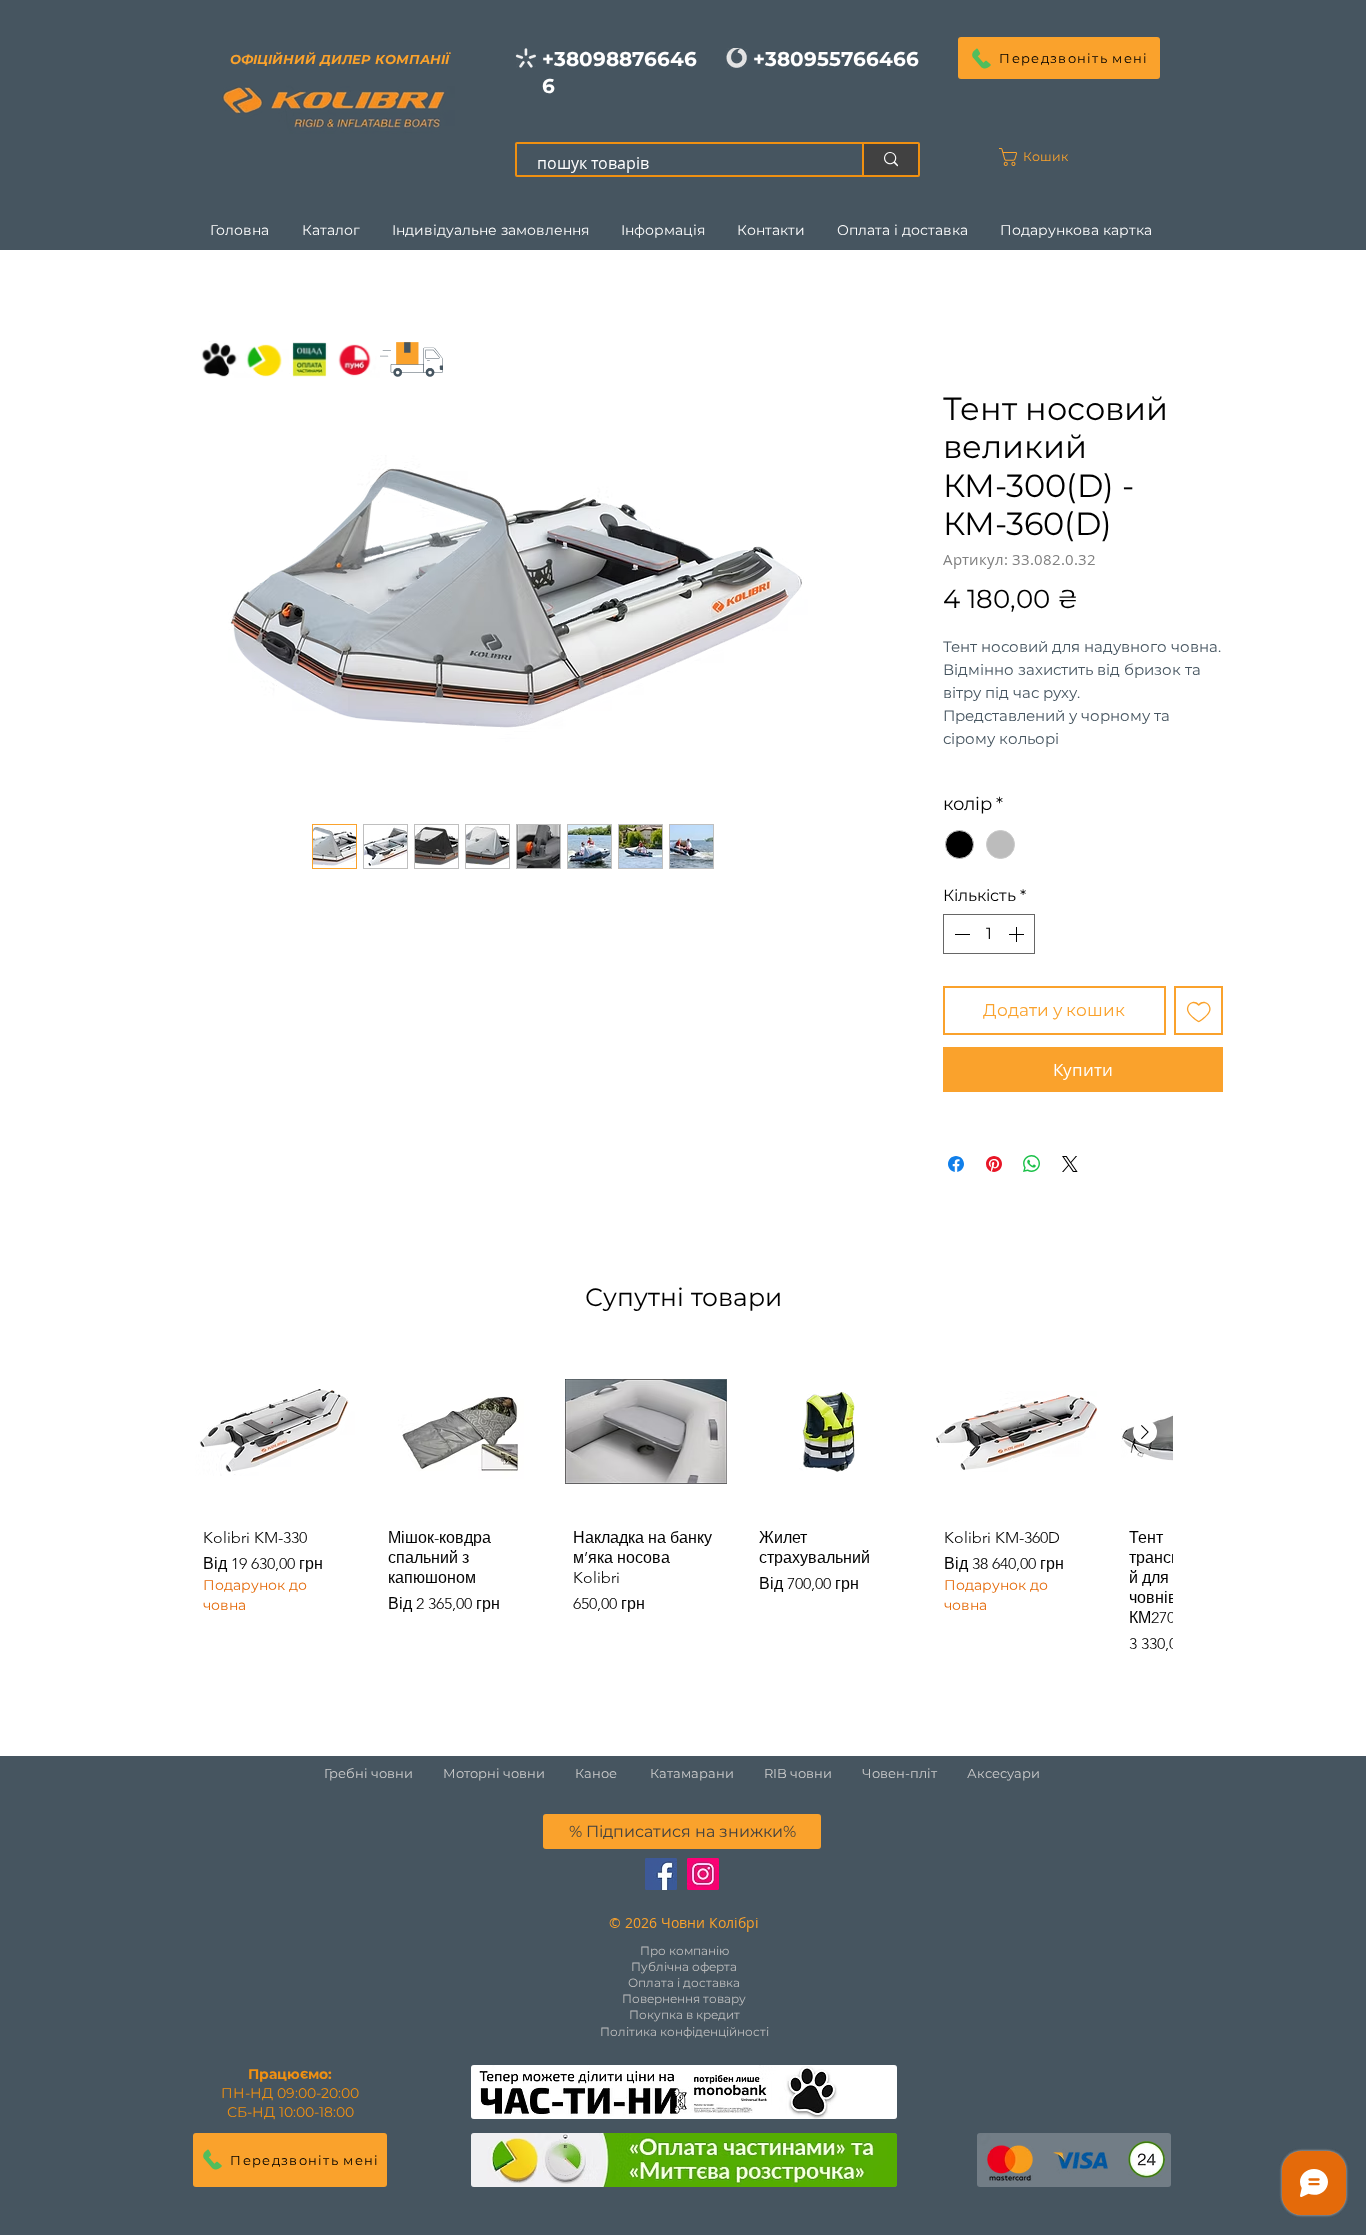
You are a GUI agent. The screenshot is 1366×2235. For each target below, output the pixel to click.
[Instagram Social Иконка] (703, 1874)
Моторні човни (494, 1773)
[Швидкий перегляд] (275, 1431)
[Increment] (1018, 934)
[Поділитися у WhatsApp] (1032, 1164)
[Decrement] (960, 934)
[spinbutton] (989, 934)
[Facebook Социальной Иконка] (661, 1874)
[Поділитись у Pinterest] (994, 1164)
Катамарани (692, 1773)
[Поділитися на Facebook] (956, 1164)
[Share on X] (1070, 1164)
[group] (683, 1508)
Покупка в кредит (684, 2014)
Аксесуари (1003, 1773)
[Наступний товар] (1145, 1432)
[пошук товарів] (890, 159)
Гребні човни (383, 1773)
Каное (596, 1773)
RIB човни (798, 1773)
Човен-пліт (899, 1773)
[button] (1059, 58)
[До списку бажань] (1199, 1011)
